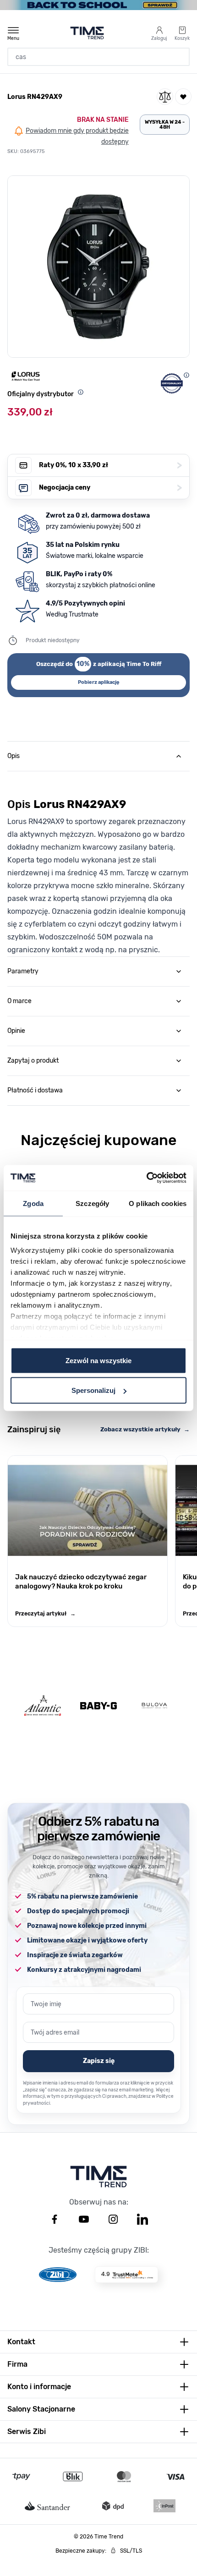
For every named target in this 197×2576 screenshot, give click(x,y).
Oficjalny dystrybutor (41, 394)
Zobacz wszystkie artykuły (145, 1429)
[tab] (98, 756)
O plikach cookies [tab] (158, 1203)
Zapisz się (99, 2061)
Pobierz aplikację (99, 682)
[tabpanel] (98, 864)
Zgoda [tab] (33, 1203)
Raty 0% (110, 465)
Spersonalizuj (93, 1390)
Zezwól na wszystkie (98, 1360)
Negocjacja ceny (110, 488)
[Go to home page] (87, 33)
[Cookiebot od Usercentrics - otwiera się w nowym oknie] (146, 1178)
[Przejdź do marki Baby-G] (98, 1706)
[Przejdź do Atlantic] (43, 1706)
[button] (98, 267)
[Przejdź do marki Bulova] (154, 1706)
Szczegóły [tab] (92, 1203)
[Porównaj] (165, 97)
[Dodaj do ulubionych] (183, 97)
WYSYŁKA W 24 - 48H (165, 125)
